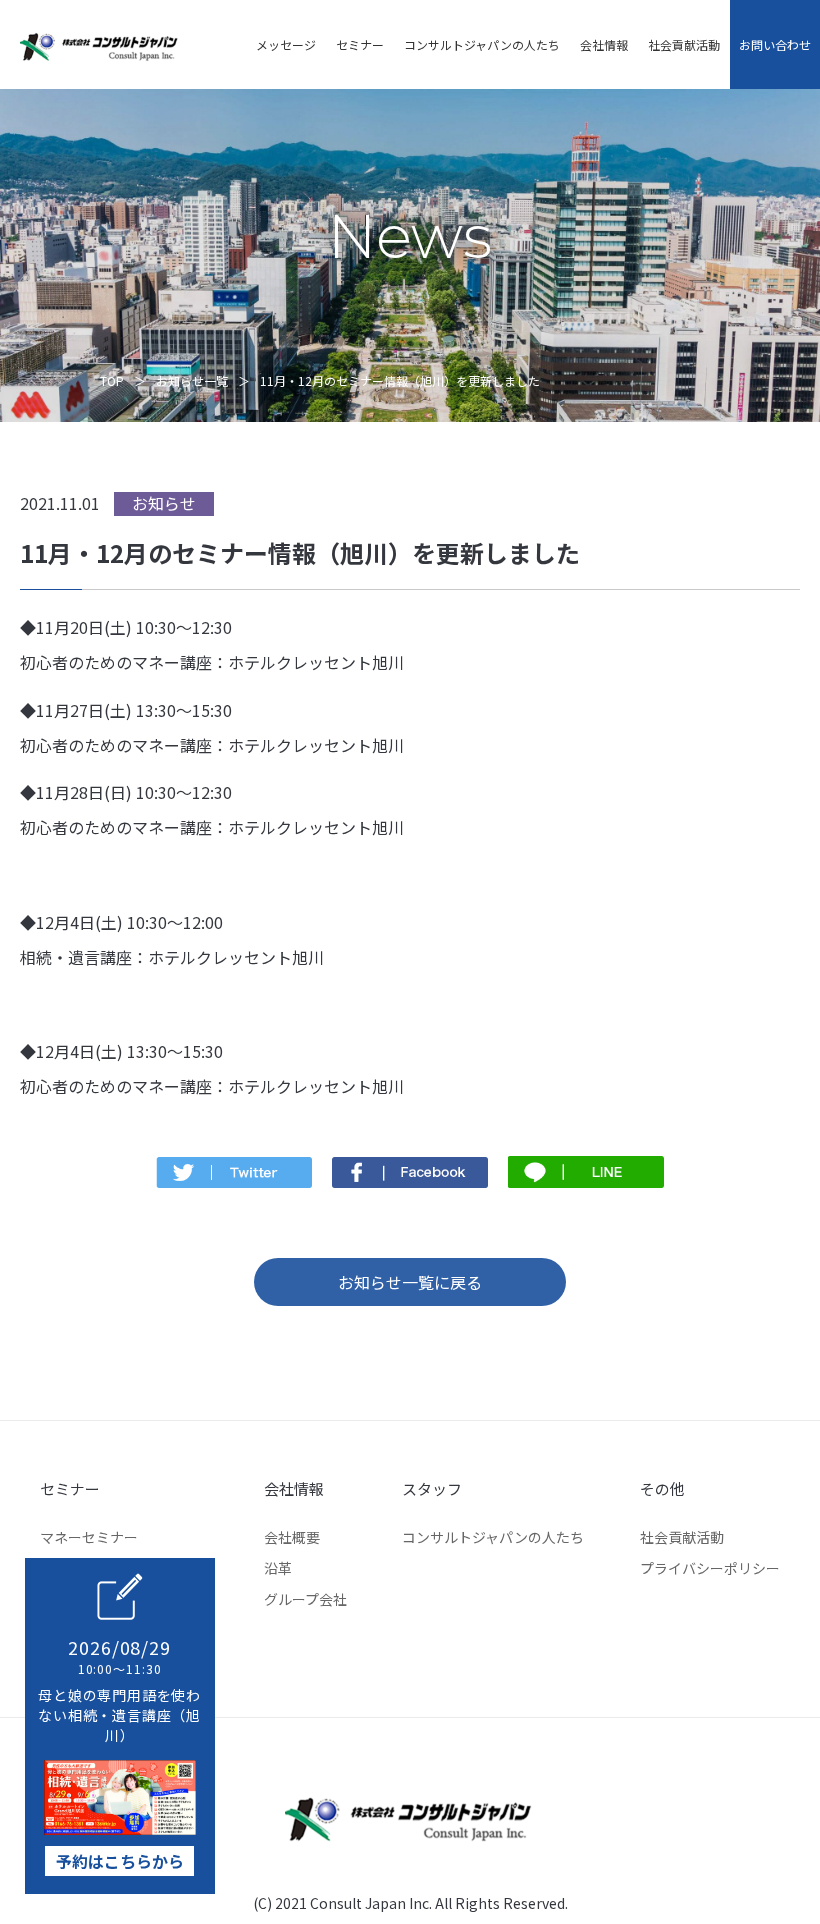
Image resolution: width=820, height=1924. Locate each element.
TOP (112, 380)
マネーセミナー (89, 1537)
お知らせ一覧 (192, 380)
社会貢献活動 (684, 44)
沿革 (278, 1568)
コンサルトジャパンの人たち (482, 44)
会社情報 (604, 44)
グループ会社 (305, 1599)
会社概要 (292, 1537)
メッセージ (286, 44)
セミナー (360, 44)
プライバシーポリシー (710, 1568)
